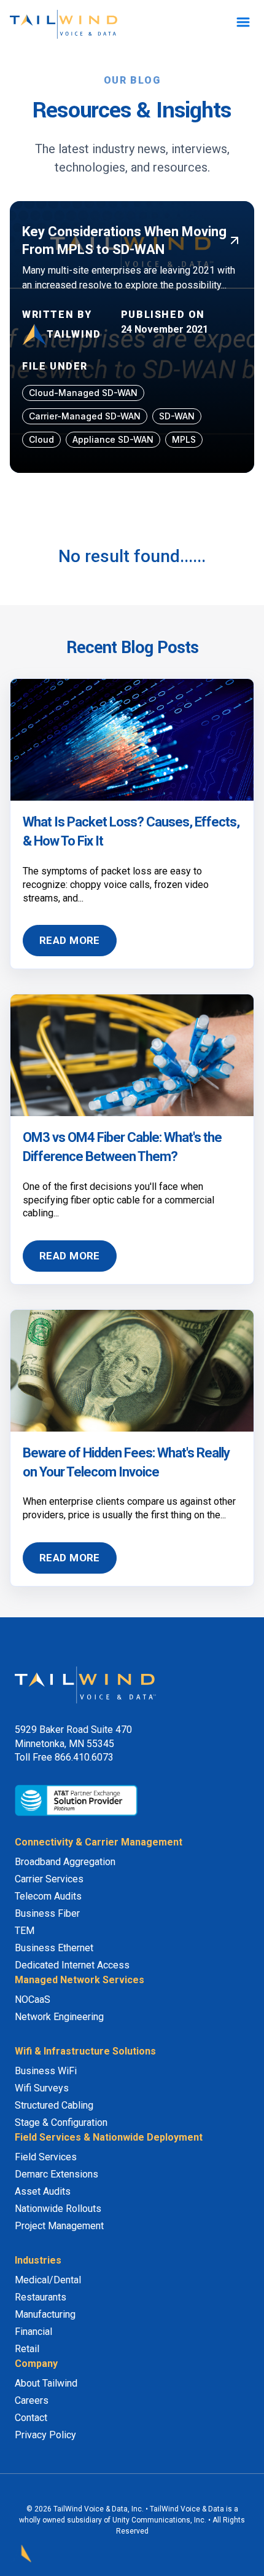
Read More (70, 940)
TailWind (74, 334)
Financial (33, 2332)
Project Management (59, 2226)
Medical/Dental (48, 2280)
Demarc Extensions (56, 2174)
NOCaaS (33, 1999)
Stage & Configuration (61, 2122)
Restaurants (41, 2297)
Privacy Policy (45, 2435)
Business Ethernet (54, 1948)
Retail (27, 2349)
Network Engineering (59, 2017)
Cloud (41, 439)
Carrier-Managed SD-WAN (85, 416)
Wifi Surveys (42, 2088)
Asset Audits (43, 2191)
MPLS (184, 439)
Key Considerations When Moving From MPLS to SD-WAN (124, 240)
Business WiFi (46, 2071)
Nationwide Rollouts (58, 2209)
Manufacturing (45, 2314)
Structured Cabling (54, 2105)
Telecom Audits (48, 1896)
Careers (32, 2400)
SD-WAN (177, 416)
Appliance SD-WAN (113, 439)
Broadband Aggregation (65, 1862)
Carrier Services (49, 1879)
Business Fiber (47, 1913)
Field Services (46, 2157)
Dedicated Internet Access (72, 1965)
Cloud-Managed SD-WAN (83, 393)
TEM (25, 1931)
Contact (31, 2418)
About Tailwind (46, 2383)
